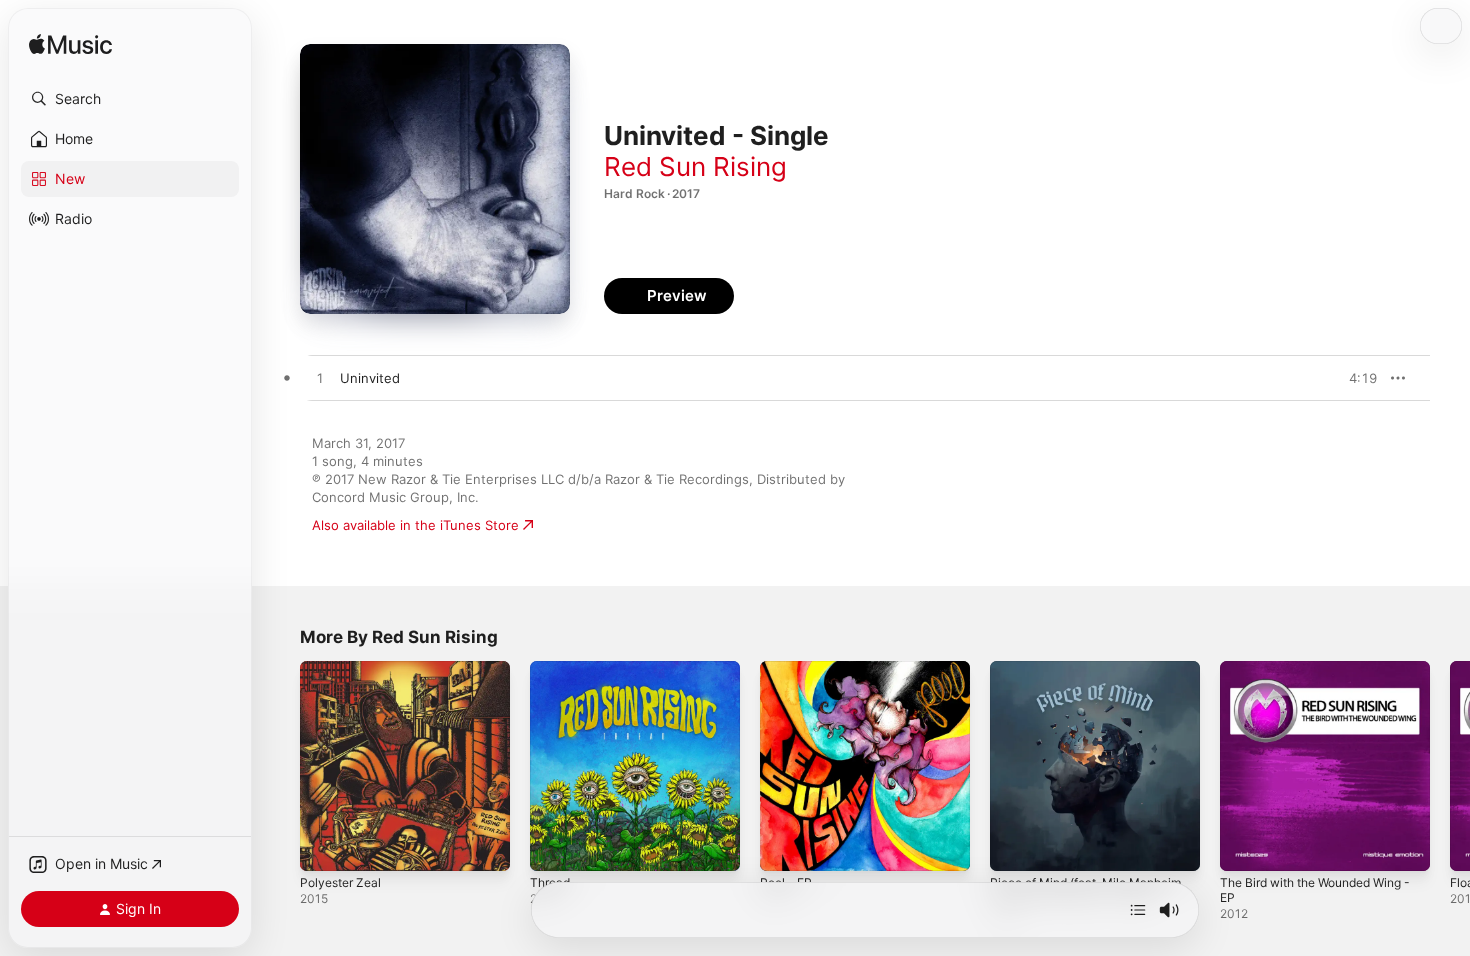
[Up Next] (1138, 910)
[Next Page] (1450, 766)
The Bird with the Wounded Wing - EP (1323, 677)
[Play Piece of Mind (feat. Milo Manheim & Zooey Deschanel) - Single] (1015, 846)
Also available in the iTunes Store (415, 525)
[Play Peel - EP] (785, 846)
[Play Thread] (555, 846)
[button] (130, 99)
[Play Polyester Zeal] (325, 846)
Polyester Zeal (344, 669)
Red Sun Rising (695, 166)
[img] (70, 45)
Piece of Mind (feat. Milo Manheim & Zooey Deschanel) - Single (1088, 685)
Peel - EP (788, 669)
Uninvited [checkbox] (370, 378)
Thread (552, 669)
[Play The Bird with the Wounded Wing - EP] (1245, 846)
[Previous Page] (280, 766)
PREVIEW (1355, 378)
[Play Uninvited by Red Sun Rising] (320, 379)
